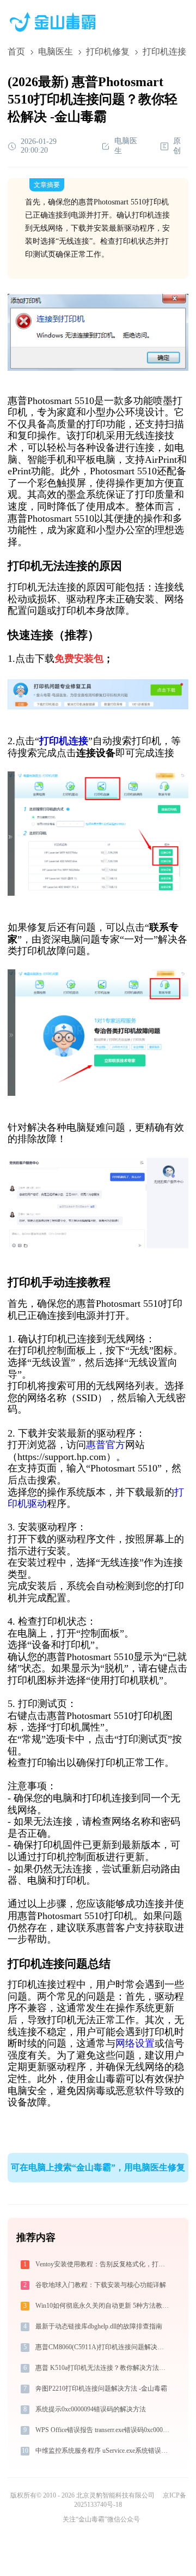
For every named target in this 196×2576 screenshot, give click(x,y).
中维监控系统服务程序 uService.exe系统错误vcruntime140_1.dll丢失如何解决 (103, 2451)
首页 (16, 52)
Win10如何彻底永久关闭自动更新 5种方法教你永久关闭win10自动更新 (103, 2306)
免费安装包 (79, 659)
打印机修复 (108, 52)
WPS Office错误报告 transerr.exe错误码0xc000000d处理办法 (103, 2430)
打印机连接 (64, 741)
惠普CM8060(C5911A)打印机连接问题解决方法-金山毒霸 (103, 2347)
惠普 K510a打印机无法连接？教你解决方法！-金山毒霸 (103, 2368)
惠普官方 (106, 1445)
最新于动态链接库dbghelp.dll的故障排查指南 (99, 2326)
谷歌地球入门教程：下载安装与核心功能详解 (101, 2285)
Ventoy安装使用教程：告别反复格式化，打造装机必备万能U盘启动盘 (103, 2264)
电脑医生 (56, 52)
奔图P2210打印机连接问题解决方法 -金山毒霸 (101, 2388)
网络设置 (135, 2043)
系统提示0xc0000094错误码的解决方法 (91, 2409)
